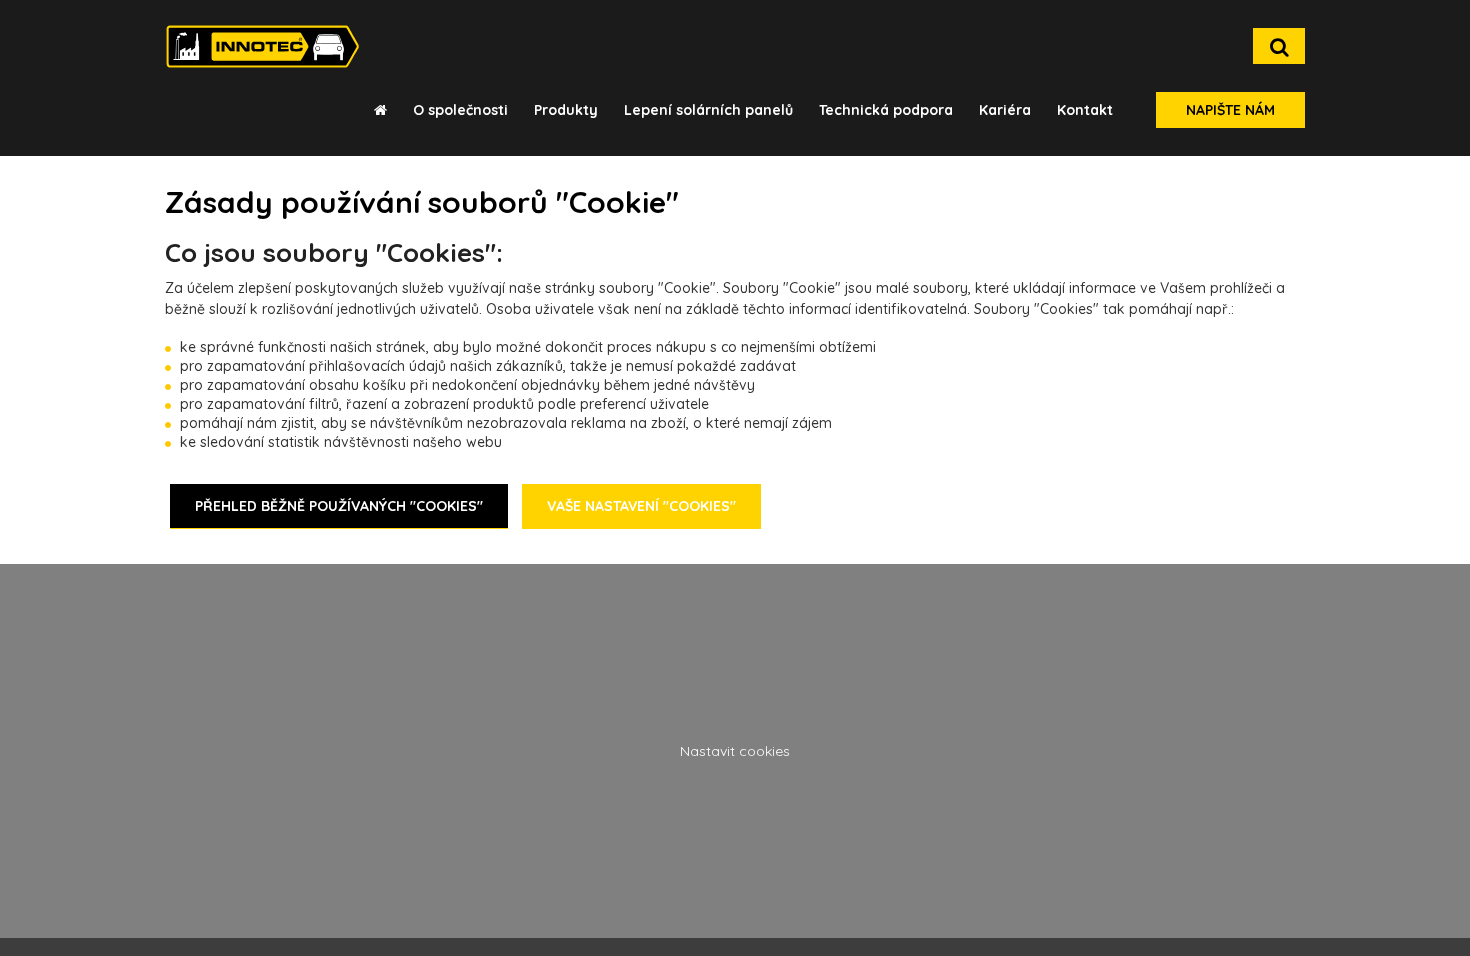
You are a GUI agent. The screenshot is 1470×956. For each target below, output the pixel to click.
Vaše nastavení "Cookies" (641, 506)
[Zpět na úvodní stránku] (262, 46)
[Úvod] (380, 110)
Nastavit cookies (735, 751)
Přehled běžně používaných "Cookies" (339, 506)
